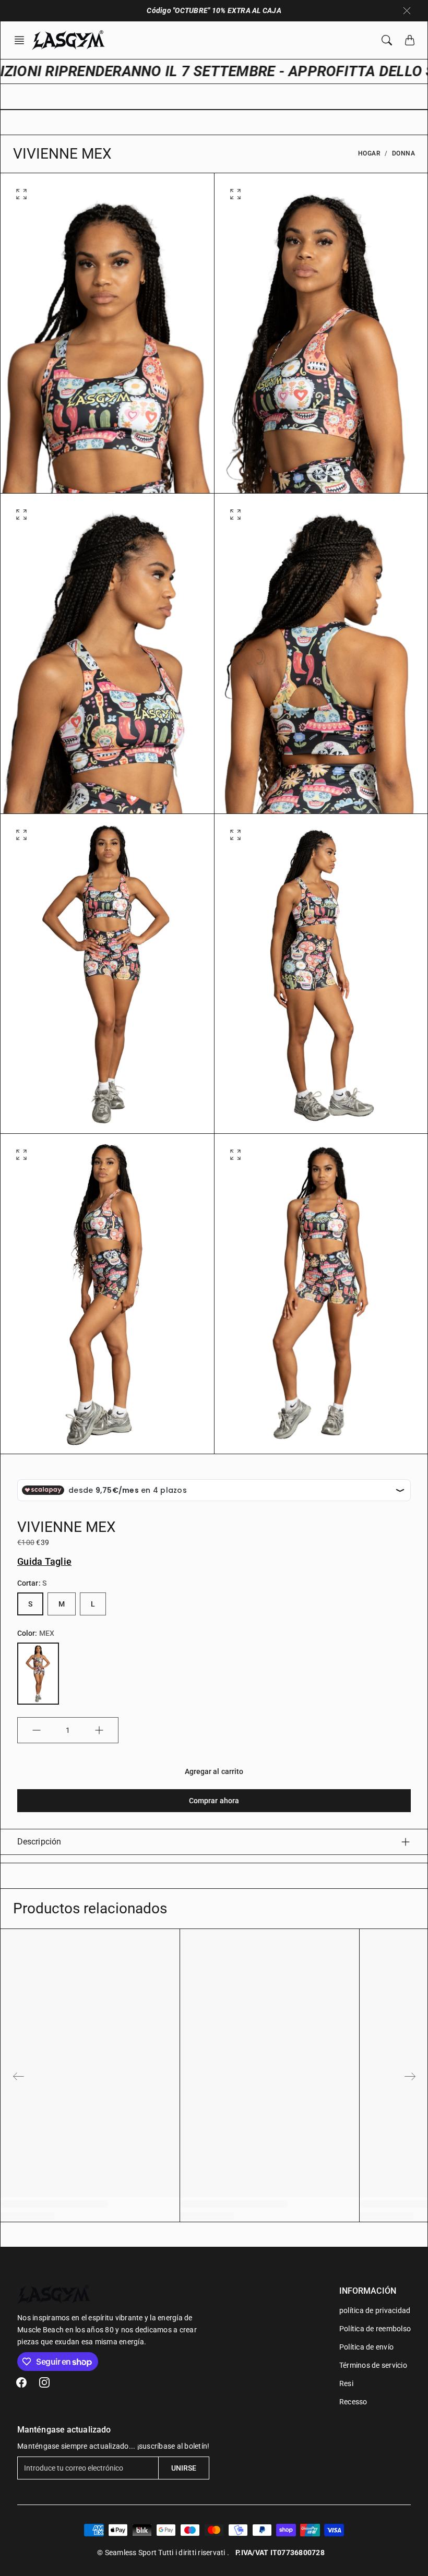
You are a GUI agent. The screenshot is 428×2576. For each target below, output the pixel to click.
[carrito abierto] (410, 40)
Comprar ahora (214, 1801)
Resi (346, 2383)
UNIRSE (184, 2468)
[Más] (99, 1730)
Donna (404, 153)
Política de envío (366, 2347)
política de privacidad (375, 2310)
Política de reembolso (375, 2329)
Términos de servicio (373, 2365)
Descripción (39, 1842)
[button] (22, 40)
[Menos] (37, 1730)
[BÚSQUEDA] (387, 40)
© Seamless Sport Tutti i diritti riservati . (163, 2553)
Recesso (353, 2402)
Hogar (370, 153)
